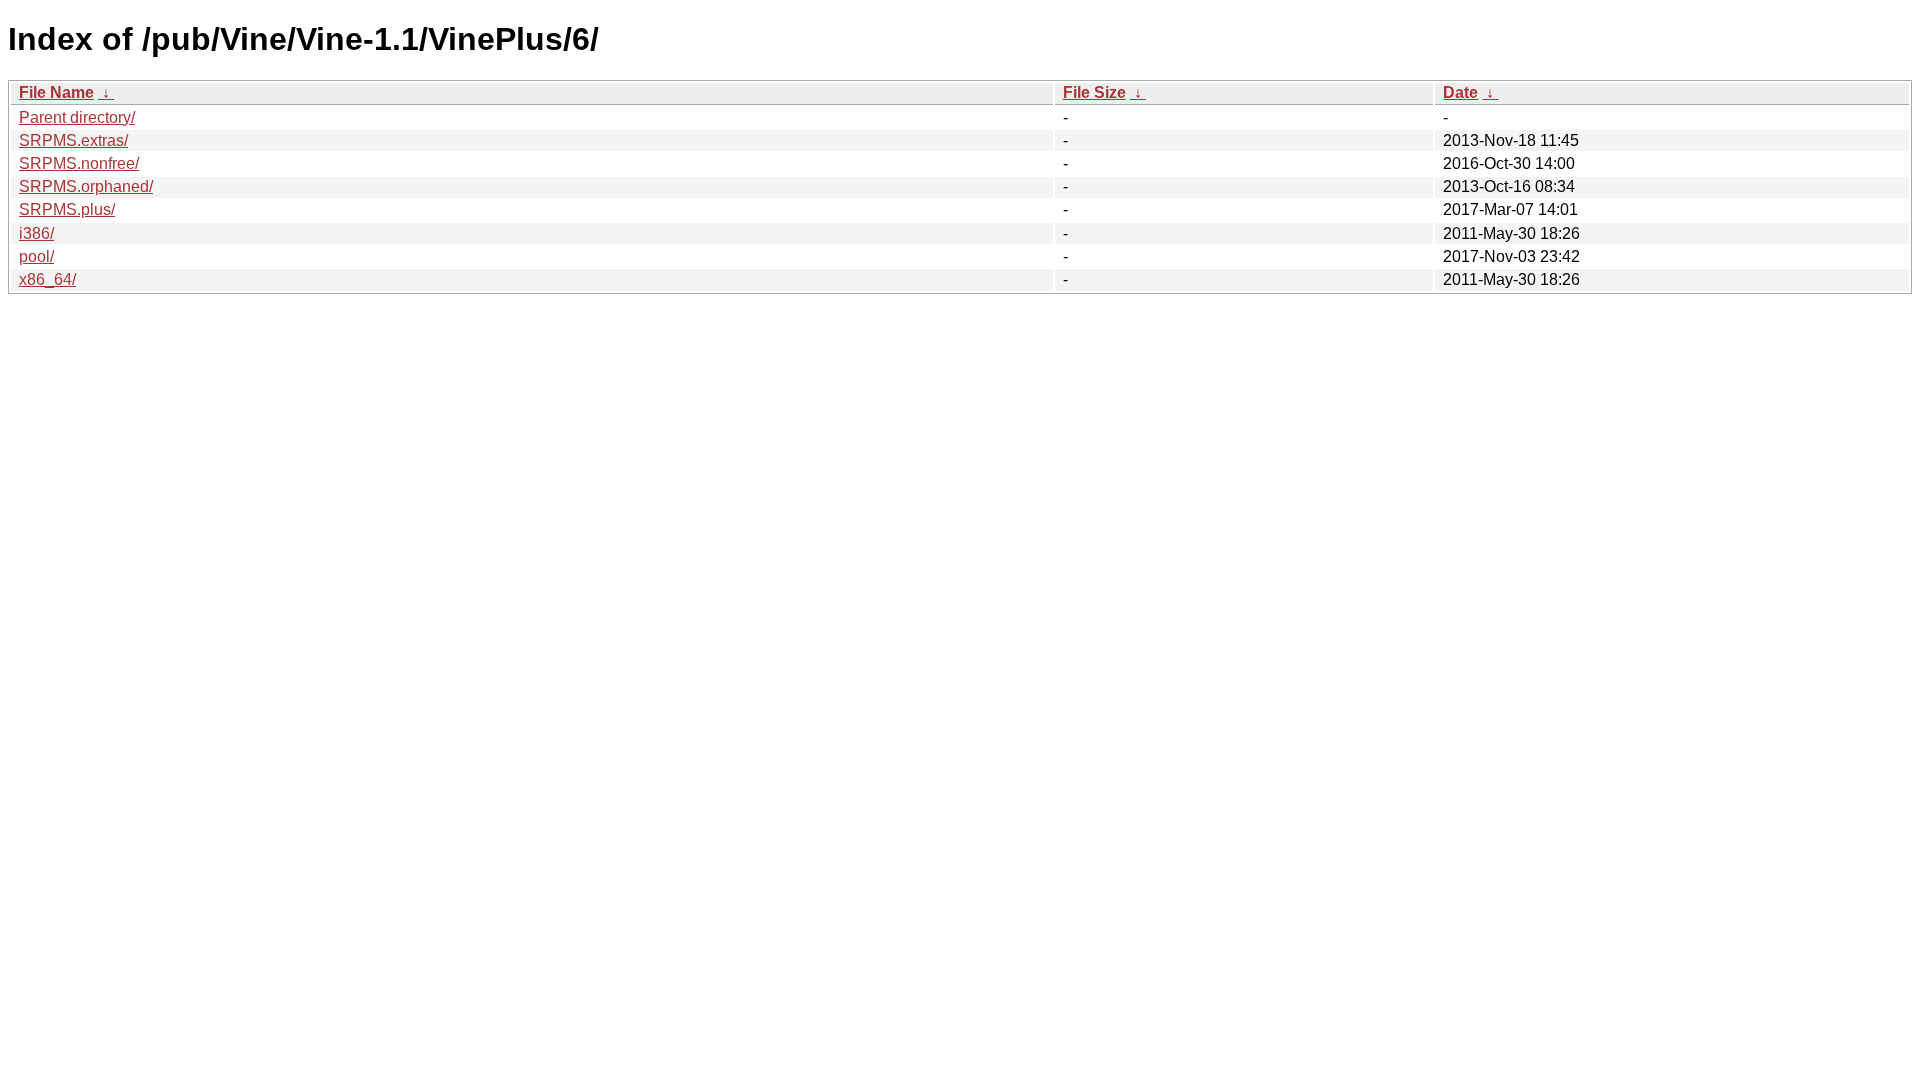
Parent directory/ (77, 117)
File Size (1094, 92)
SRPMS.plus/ (67, 209)
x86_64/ (47, 279)
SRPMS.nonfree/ (79, 163)
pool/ (36, 256)
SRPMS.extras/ (73, 140)
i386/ (36, 233)
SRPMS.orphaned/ (86, 186)
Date (1460, 92)
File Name (56, 92)
